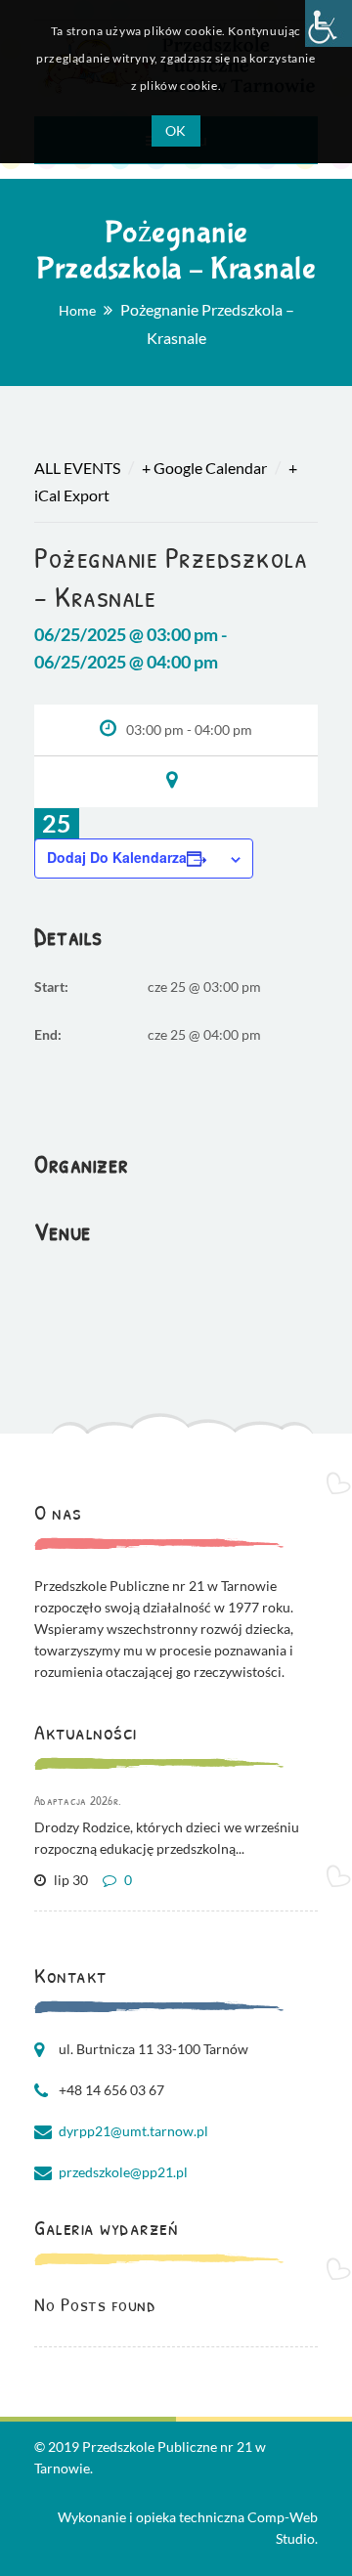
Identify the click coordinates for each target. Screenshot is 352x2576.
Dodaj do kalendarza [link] (117, 857)
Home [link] (77, 310)
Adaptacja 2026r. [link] (78, 1800)
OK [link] (176, 130)
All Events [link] (77, 468)
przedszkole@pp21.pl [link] (123, 2172)
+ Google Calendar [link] (204, 468)
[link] (329, 23)
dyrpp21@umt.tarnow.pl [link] (133, 2131)
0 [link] (127, 1880)
